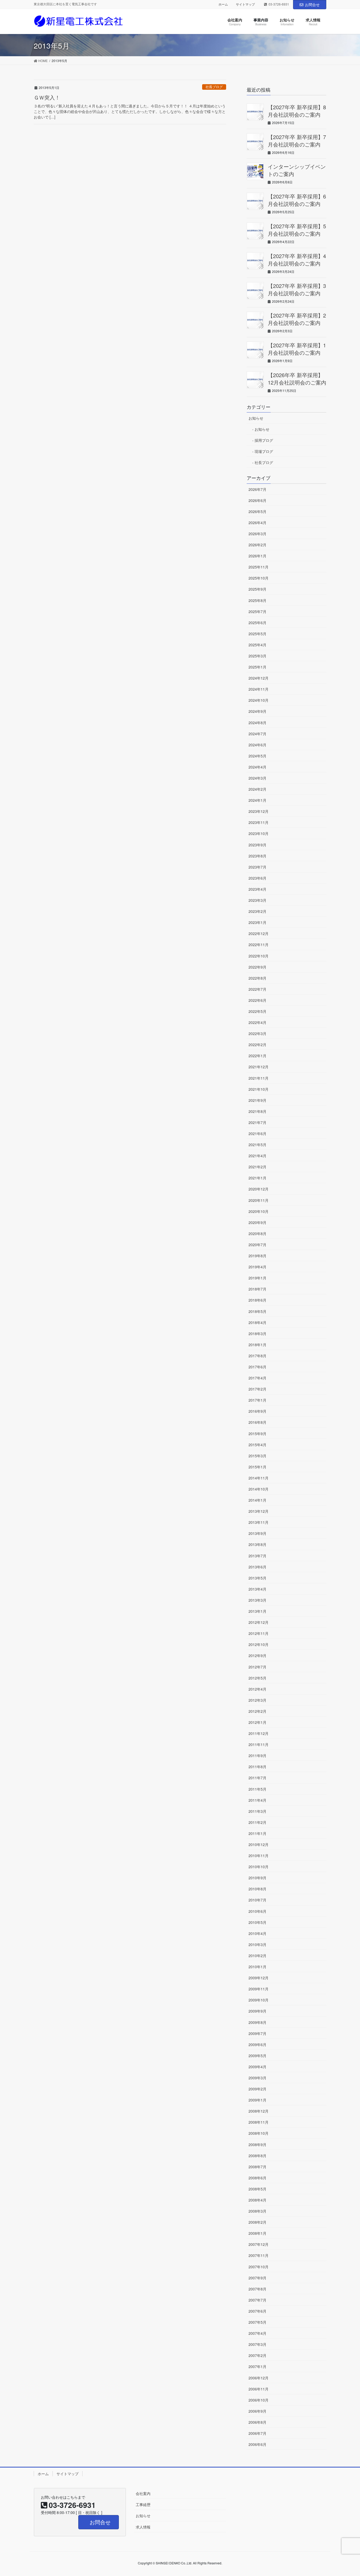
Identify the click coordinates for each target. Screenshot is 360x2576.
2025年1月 (257, 667)
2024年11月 (259, 689)
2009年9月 (257, 2011)
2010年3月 (257, 1944)
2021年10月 (259, 1089)
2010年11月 (259, 1856)
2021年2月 (257, 1167)
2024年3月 (257, 778)
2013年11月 (259, 1522)
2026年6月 (257, 500)
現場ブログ (264, 451)
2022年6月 (257, 1000)
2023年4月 (257, 889)
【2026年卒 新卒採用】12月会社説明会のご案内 (297, 379)
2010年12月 (259, 1844)
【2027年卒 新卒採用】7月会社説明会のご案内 (297, 141)
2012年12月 (259, 1622)
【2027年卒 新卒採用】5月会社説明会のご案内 (297, 230)
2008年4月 (257, 2200)
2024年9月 (257, 711)
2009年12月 (259, 1978)
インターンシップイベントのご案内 (297, 170)
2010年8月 (257, 1889)
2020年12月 (259, 1189)
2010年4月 (257, 1933)
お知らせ (256, 418)
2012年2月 (257, 1711)
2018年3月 (257, 1334)
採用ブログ (264, 440)
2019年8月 (257, 1256)
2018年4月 (257, 1322)
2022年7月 (257, 989)
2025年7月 (257, 611)
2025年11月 (259, 567)
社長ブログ (214, 87)
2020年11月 (259, 1200)
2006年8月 (257, 2422)
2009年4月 (257, 2067)
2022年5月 (257, 1011)
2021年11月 (259, 1078)
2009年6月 (257, 2044)
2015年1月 (257, 1467)
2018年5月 (257, 1311)
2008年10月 (259, 2133)
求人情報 (143, 2527)
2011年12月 (259, 1733)
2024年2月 (257, 789)
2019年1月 (257, 1278)
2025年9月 (257, 589)
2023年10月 (259, 833)
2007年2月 (257, 2355)
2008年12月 (259, 2111)
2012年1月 (257, 1722)
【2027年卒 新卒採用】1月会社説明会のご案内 (297, 349)
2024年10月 (259, 700)
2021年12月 (259, 1067)
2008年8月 (257, 2156)
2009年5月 (257, 2056)
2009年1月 (257, 2100)
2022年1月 (257, 1056)
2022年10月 (259, 956)
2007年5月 (257, 2322)
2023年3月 (257, 900)
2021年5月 (257, 1145)
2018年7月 (257, 1289)
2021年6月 (257, 1133)
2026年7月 (257, 489)
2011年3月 (257, 1811)
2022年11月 (259, 945)
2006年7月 (257, 2433)
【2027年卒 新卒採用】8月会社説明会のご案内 (297, 111)
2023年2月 (257, 911)
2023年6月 (257, 878)
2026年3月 (257, 534)
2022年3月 (257, 1033)
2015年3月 (257, 1456)
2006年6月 (257, 2444)
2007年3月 (257, 2344)
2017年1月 (257, 1400)
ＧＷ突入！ (47, 97)
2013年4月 (257, 1589)
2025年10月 (259, 578)
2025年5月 (257, 634)
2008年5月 (257, 2189)
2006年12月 (259, 2378)
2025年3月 (257, 656)
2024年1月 (257, 800)
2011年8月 (257, 1767)
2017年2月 (257, 1389)
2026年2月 (257, 545)
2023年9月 (257, 845)
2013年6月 (257, 1567)
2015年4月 (257, 1445)
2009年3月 (257, 2078)
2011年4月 (257, 1800)
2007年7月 (257, 2300)
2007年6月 (257, 2311)
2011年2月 (257, 1822)
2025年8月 (257, 600)
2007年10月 (259, 2267)
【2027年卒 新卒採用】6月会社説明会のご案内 (297, 200)
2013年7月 (257, 1556)
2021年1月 (257, 1178)
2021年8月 (257, 1111)
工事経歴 (143, 2504)
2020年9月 (257, 1222)
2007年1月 (257, 2366)
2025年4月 (257, 645)
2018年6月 (257, 1300)
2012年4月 (257, 1689)
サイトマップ (245, 4)
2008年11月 (259, 2122)
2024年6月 (257, 745)
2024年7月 (257, 734)
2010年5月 (257, 1922)
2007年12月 (259, 2244)
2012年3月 (257, 1700)
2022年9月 (257, 967)
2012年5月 (257, 1678)
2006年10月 (259, 2400)
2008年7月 (257, 2167)
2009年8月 (257, 2022)
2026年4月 (257, 523)
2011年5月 (257, 1789)
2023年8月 (257, 856)
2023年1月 (257, 922)
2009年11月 (259, 1989)
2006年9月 (257, 2411)
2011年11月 (259, 1744)
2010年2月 (257, 1956)
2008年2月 (257, 2222)
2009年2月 (257, 2089)
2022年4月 (257, 1022)
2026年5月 (257, 511)
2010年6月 (257, 1911)
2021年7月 (257, 1122)
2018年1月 (257, 1345)
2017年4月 (257, 1378)
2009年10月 (259, 2000)
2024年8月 (257, 723)
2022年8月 (257, 978)
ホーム (223, 4)
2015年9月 (257, 1434)
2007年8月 (257, 2289)
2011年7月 (257, 1778)
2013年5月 (257, 1578)
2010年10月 (259, 1867)
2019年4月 (257, 1267)
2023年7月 (257, 867)
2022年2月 (257, 1045)
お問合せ (312, 4)
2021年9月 (257, 1100)
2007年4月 (257, 2333)
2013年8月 (257, 1544)
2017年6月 (257, 1367)
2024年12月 (259, 678)
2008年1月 (257, 2233)
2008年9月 (257, 2145)
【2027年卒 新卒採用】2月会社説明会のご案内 (297, 319)
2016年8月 (257, 1422)
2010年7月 (257, 1900)
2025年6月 (257, 623)
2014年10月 (259, 1489)
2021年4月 (257, 1156)
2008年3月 (257, 2211)
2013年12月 (259, 1511)
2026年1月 (257, 556)
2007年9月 (257, 2278)
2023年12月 (259, 811)
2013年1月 (257, 1611)
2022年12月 (259, 933)
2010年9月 (257, 1878)
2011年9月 (257, 1756)
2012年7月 (257, 1667)
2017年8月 (257, 1356)
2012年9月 (257, 1655)
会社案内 (143, 2493)
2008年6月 (257, 2178)
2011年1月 (257, 1833)
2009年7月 (257, 2033)
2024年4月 (257, 767)
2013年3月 (257, 1600)
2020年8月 (257, 1234)
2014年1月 (257, 1500)
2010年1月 (257, 1967)
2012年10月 (259, 1644)
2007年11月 (259, 2255)
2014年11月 (259, 1478)
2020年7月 (257, 1245)
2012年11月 (259, 1633)
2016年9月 (257, 1411)
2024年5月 (257, 756)
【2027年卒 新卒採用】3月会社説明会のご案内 (297, 289)
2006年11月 (259, 2389)
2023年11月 (259, 822)
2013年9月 (257, 1533)
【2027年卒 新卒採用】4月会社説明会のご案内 (297, 260)
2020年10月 (259, 1211)
